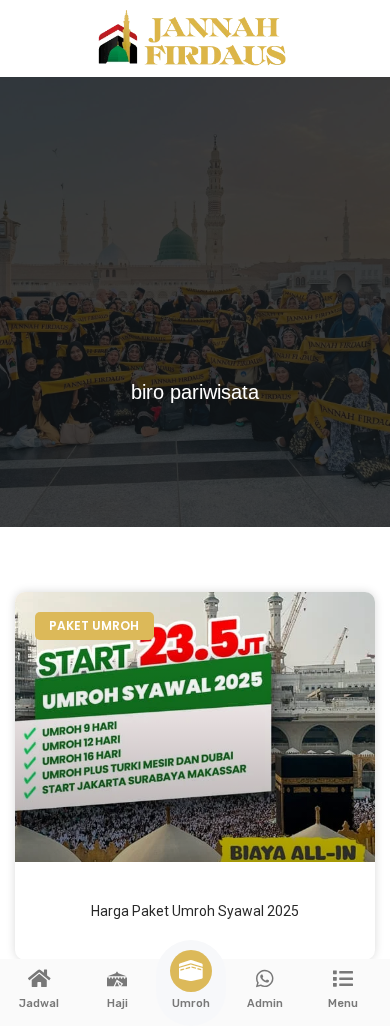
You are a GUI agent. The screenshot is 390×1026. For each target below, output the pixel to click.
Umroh (191, 1003)
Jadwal (39, 1003)
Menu (343, 1003)
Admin (265, 1003)
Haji (117, 1003)
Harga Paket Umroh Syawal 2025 (195, 911)
